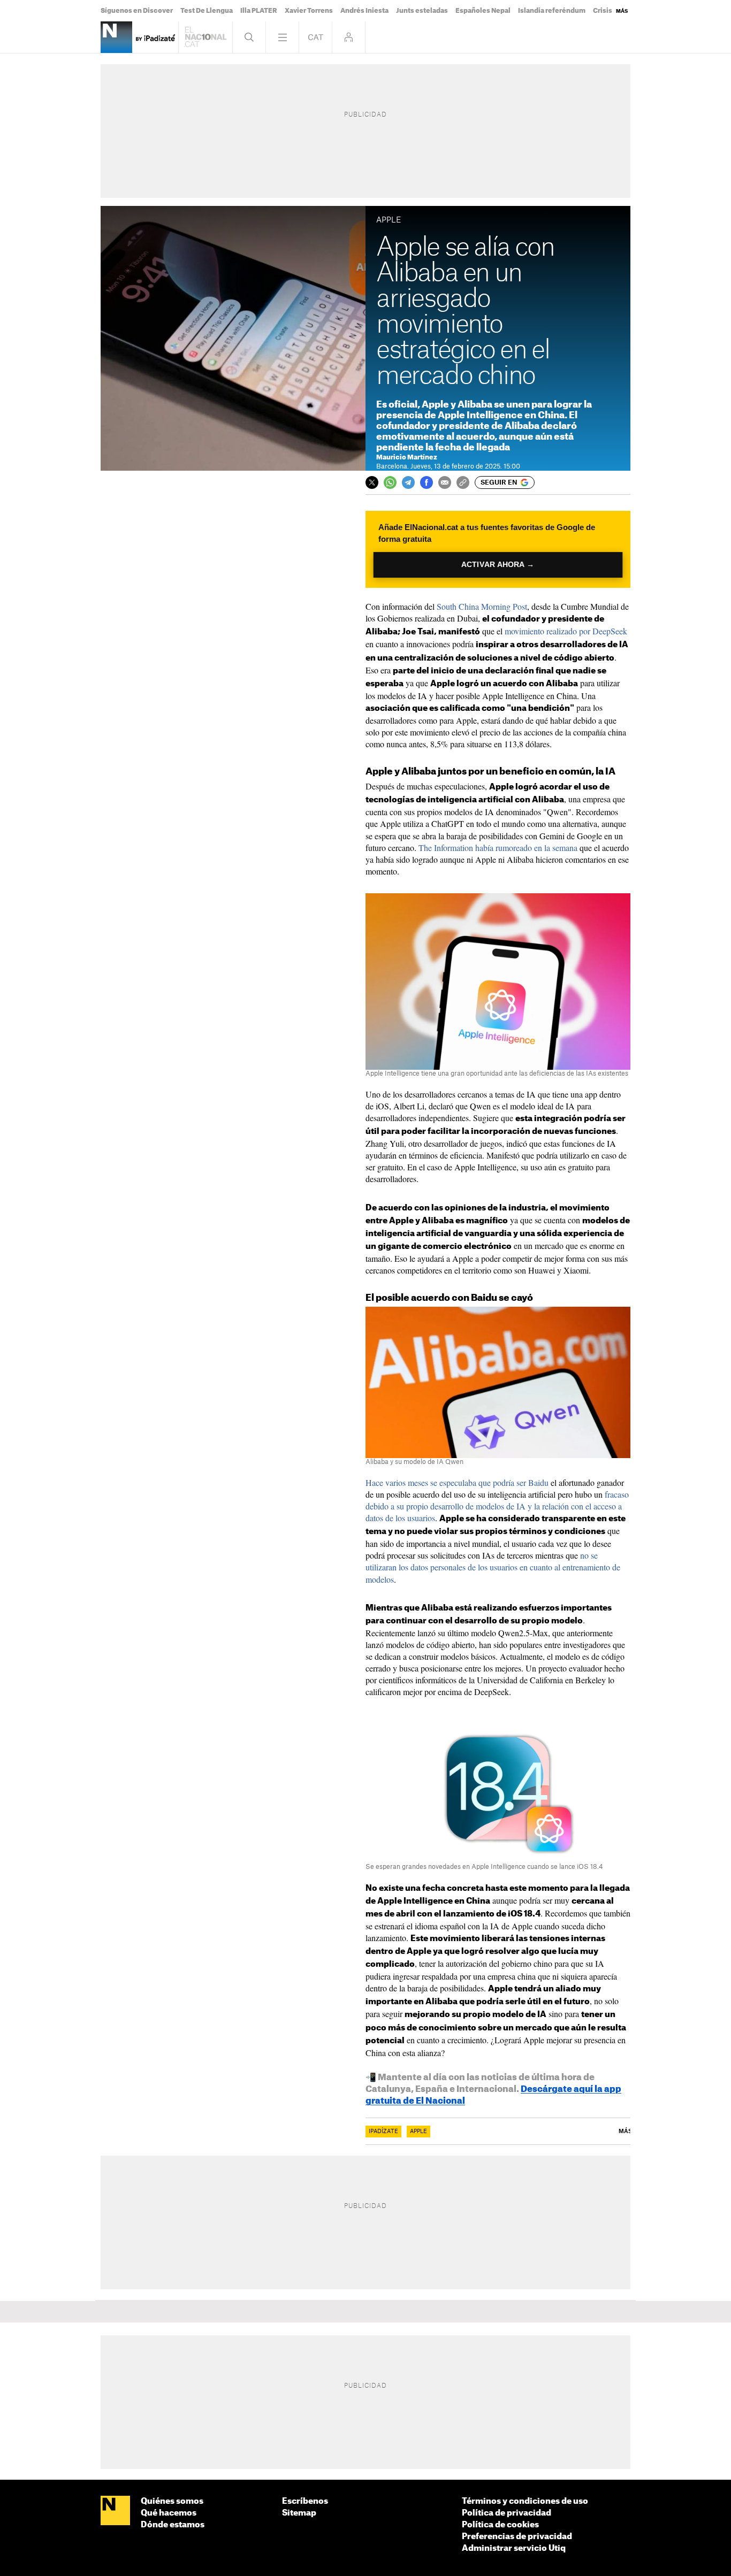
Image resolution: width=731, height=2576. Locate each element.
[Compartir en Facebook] (427, 482)
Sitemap (299, 2513)
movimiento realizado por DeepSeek (566, 631)
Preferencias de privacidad (517, 2537)
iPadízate (383, 2132)
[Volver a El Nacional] (205, 37)
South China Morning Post (482, 606)
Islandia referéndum (552, 11)
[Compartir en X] (372, 482)
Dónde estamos (173, 2525)
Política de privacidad (507, 2513)
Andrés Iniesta (364, 11)
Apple (418, 2132)
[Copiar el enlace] (463, 482)
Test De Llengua (207, 11)
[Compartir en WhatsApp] (390, 482)
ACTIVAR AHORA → (498, 565)
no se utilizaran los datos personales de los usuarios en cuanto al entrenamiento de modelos (493, 1567)
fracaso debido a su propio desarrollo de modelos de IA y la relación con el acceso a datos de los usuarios (497, 1506)
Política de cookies (500, 2525)
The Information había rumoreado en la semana (498, 848)
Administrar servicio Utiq (514, 2548)
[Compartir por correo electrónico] (445, 482)
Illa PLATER (259, 11)
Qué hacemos (169, 2513)
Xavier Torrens (309, 11)
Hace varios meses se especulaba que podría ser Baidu (457, 1482)
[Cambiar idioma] (315, 37)
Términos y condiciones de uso (525, 2501)
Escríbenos (305, 2501)
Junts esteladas (422, 11)
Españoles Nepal (483, 11)
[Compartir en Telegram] (408, 482)
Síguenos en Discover (137, 11)
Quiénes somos (172, 2501)
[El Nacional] (115, 2511)
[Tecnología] (116, 37)
